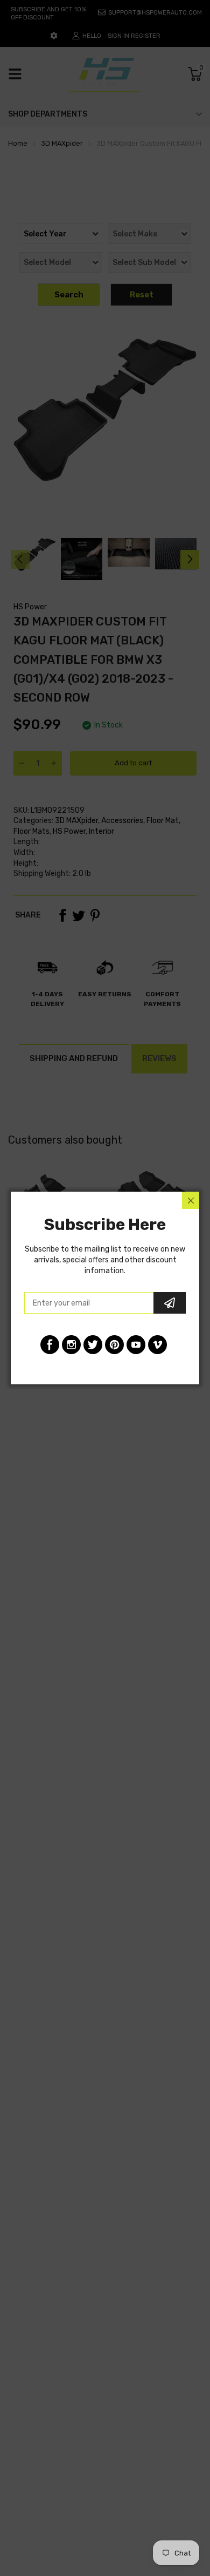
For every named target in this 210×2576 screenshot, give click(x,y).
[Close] (191, 1200)
